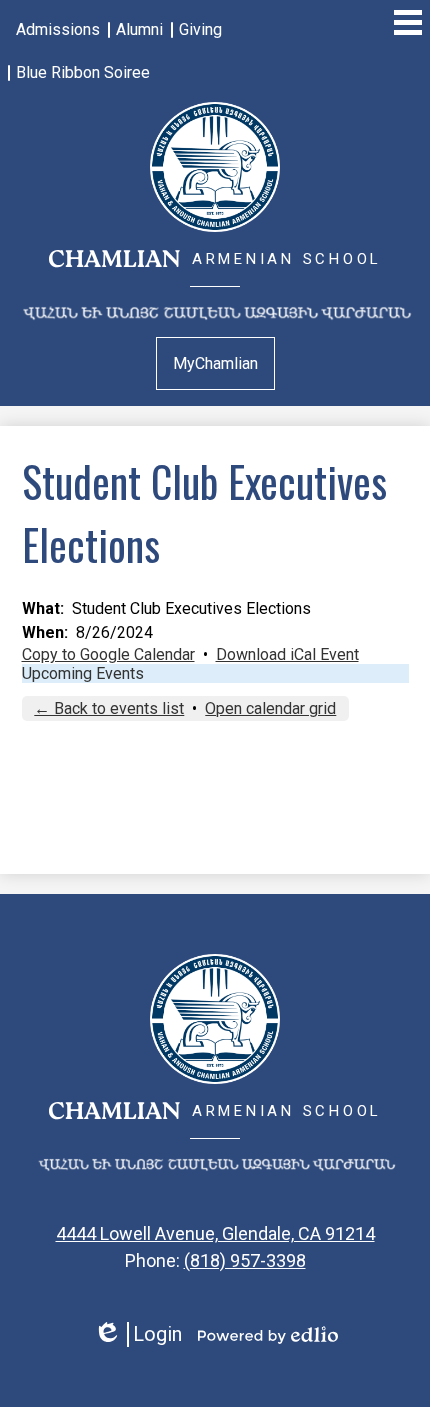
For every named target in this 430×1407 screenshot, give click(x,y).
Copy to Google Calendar (108, 654)
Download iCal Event (287, 654)
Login (137, 1334)
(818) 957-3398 (245, 1260)
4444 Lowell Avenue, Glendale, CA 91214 (215, 1233)
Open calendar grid (270, 708)
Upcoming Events (83, 673)
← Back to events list (109, 708)
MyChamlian (215, 363)
